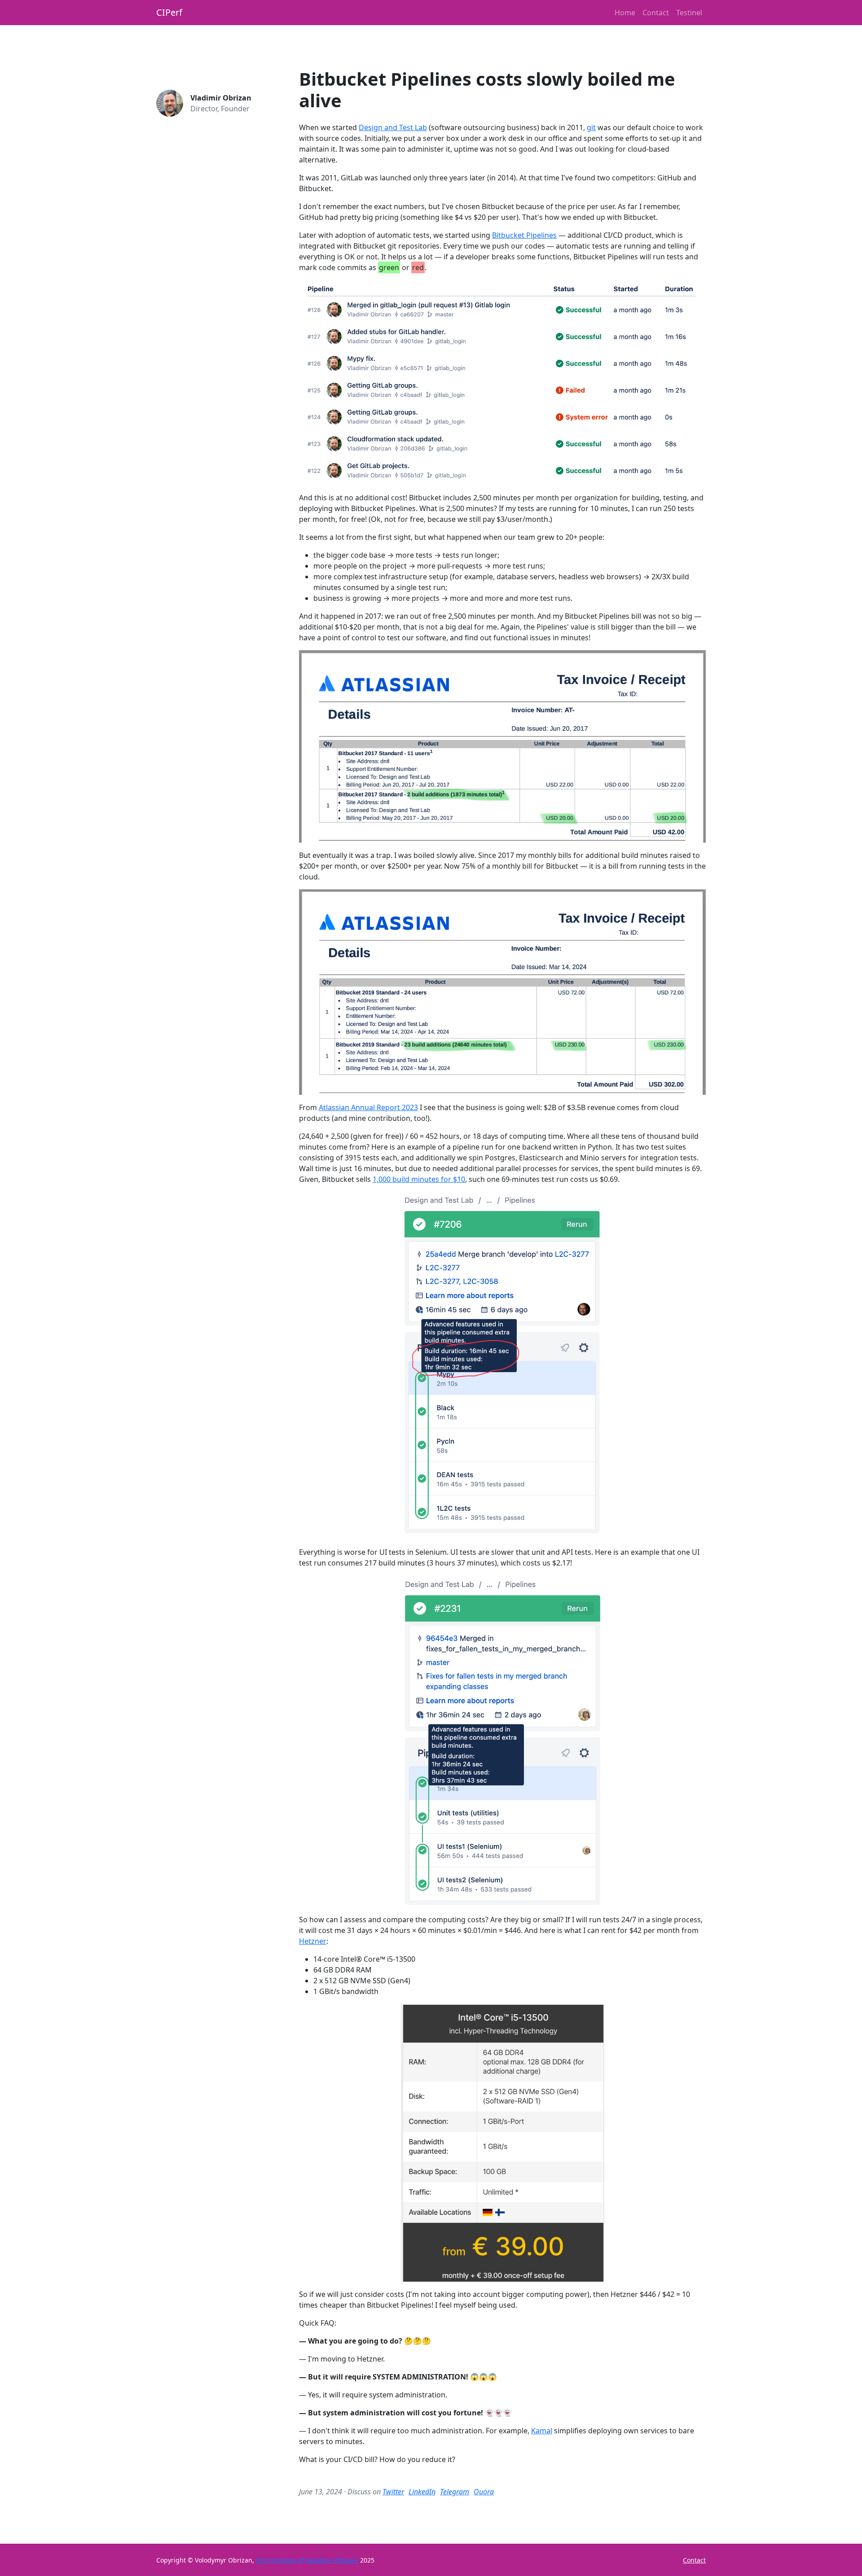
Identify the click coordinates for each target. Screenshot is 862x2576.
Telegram (455, 2492)
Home (625, 13)
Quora (484, 2492)
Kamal (542, 2431)
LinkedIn (422, 2492)
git (591, 127)
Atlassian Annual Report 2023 (368, 1107)
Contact (656, 13)
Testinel (689, 13)
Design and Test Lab (393, 127)
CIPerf (169, 12)
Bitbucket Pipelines (524, 235)
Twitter (393, 2492)
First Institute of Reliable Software (307, 2560)
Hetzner (313, 1941)
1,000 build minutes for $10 (419, 1179)
